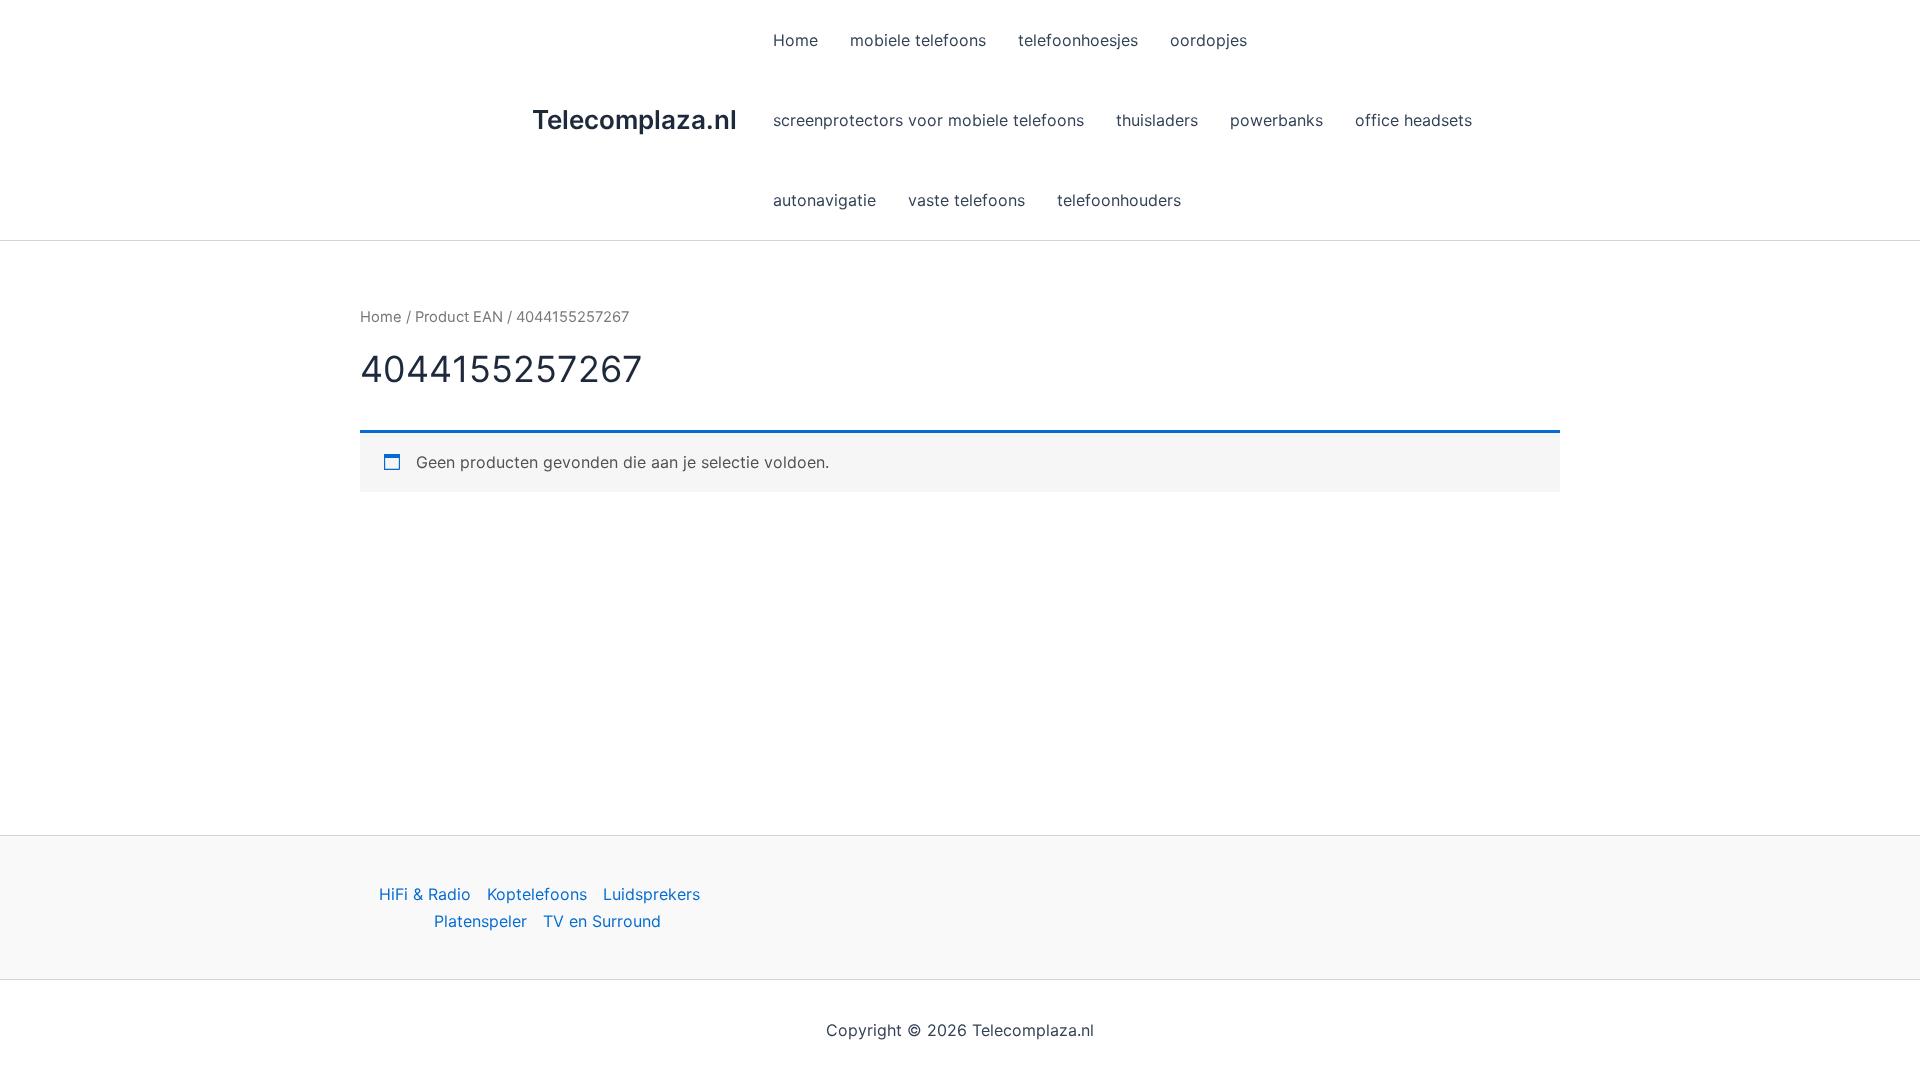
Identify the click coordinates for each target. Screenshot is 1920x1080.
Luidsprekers (651, 894)
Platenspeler (480, 921)
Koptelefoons (537, 894)
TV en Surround (602, 921)
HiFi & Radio (425, 894)
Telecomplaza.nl (634, 119)
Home (381, 317)
